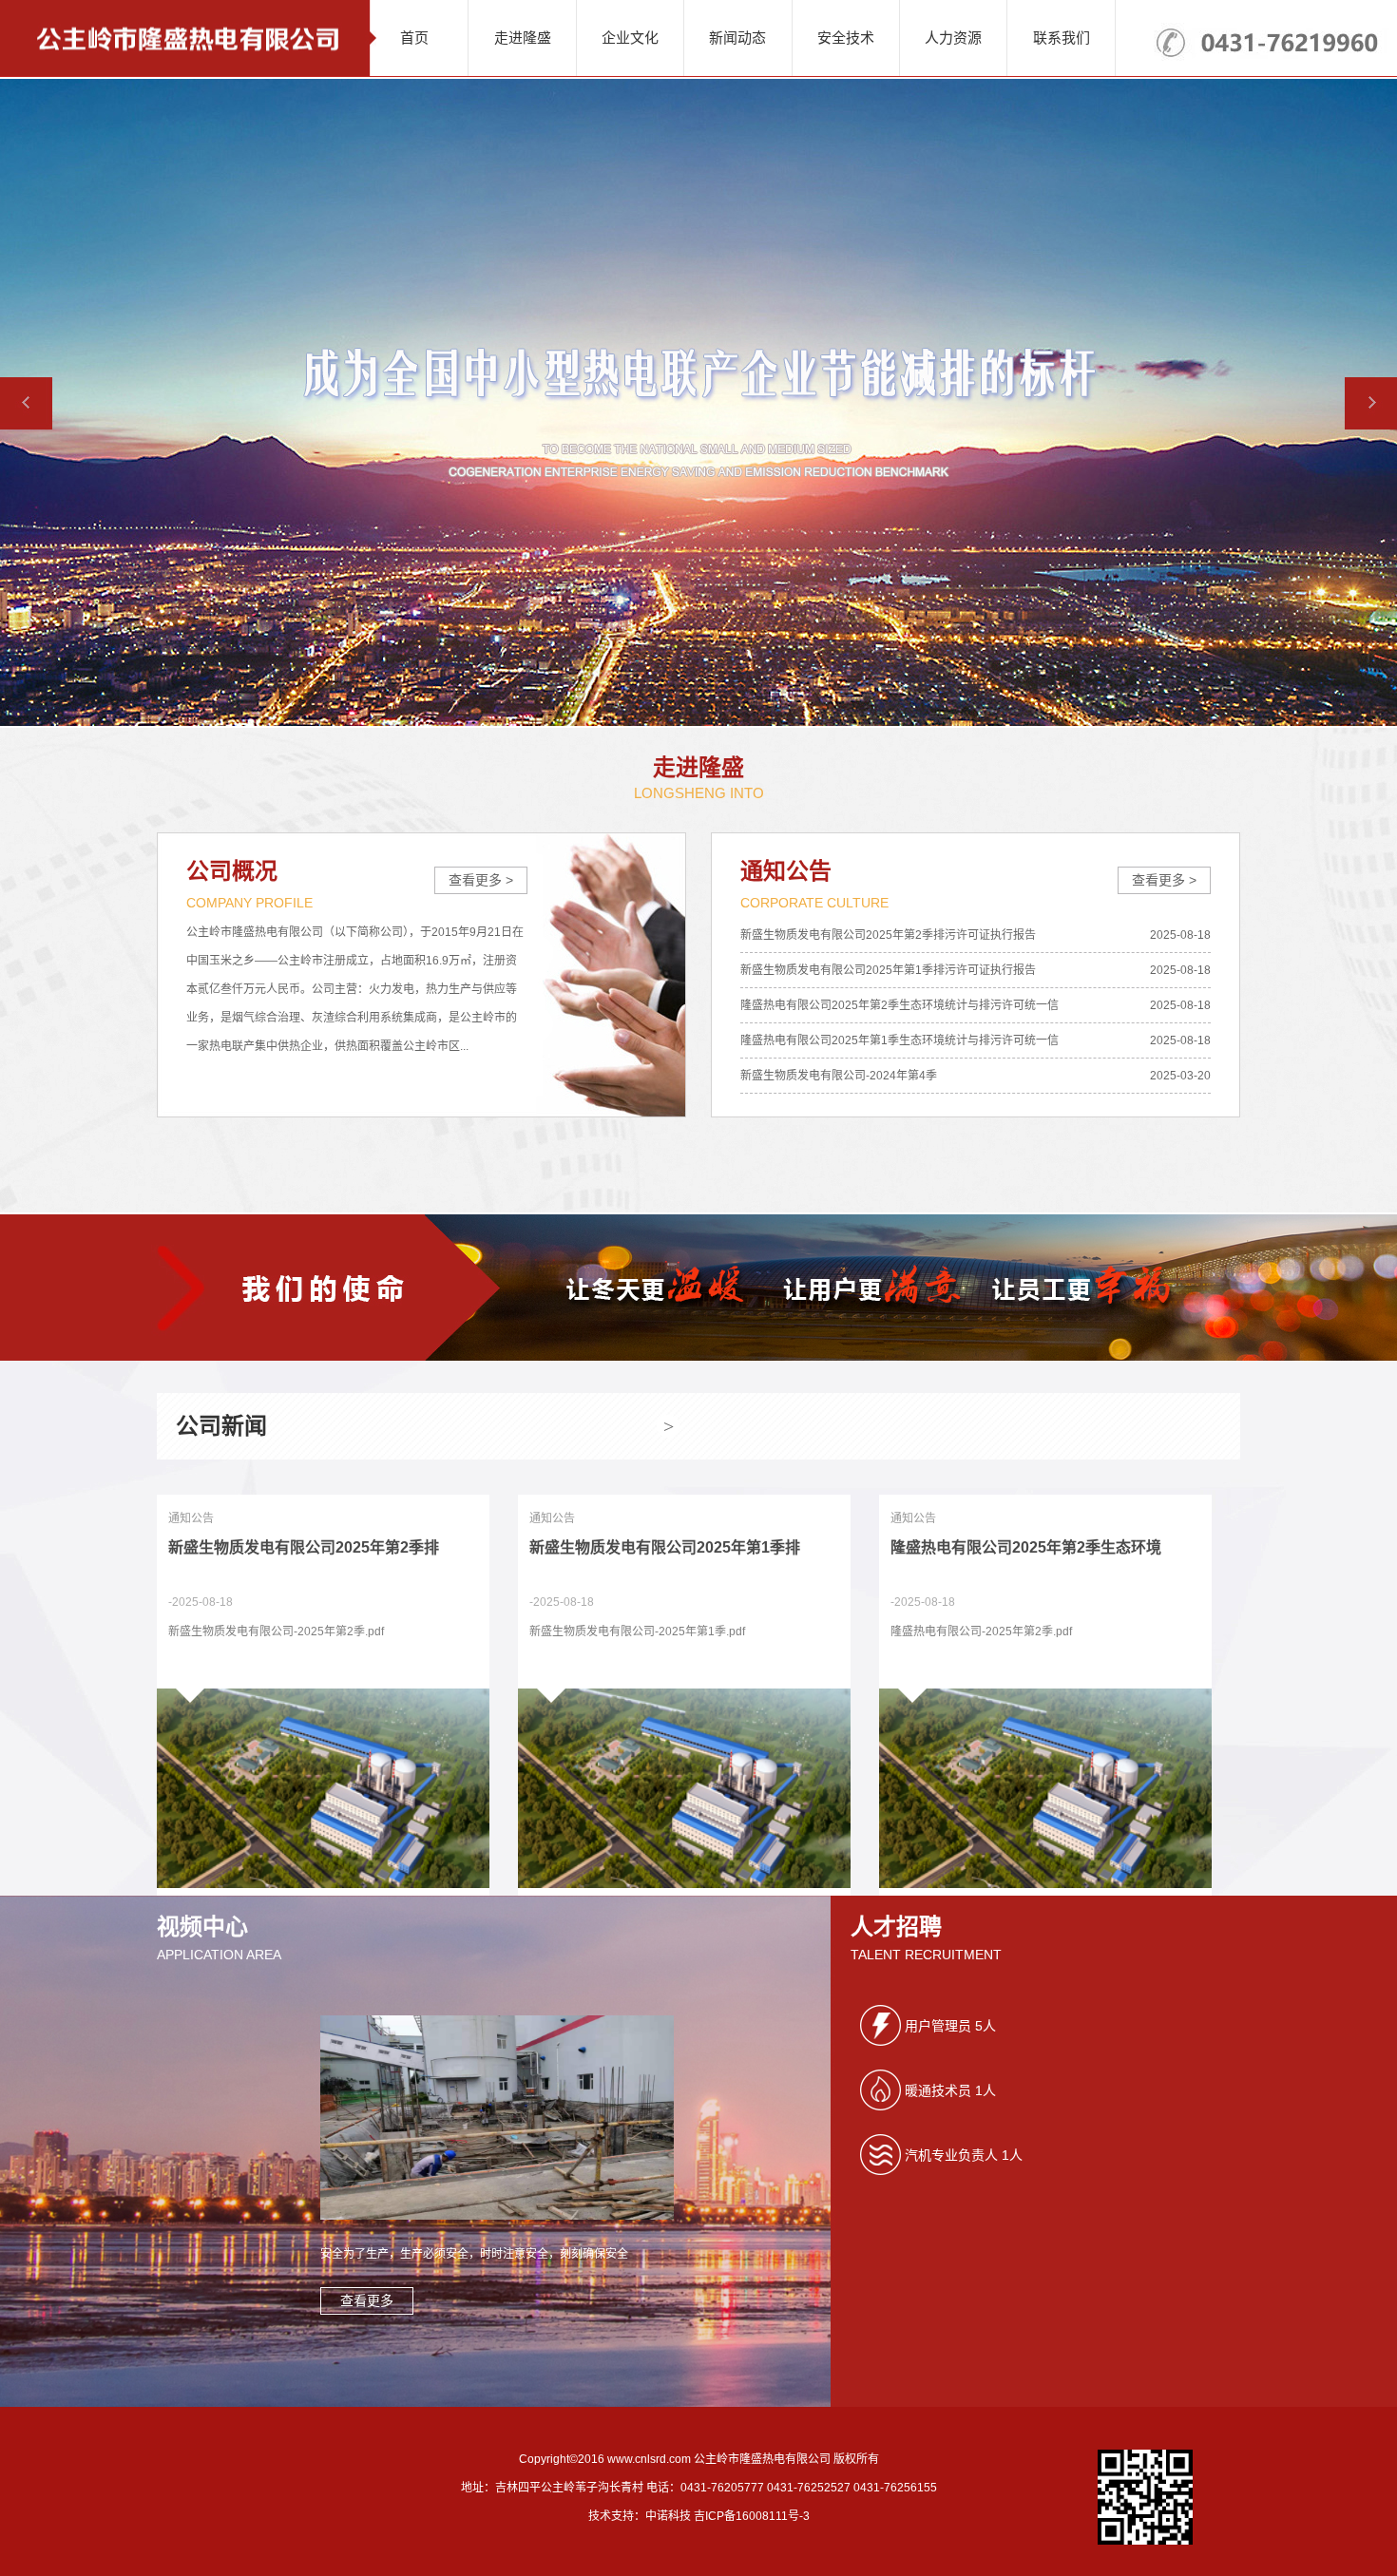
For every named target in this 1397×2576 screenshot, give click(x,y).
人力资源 (953, 38)
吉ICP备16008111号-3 (752, 2516)
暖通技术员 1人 (950, 2090)
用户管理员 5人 (950, 2026)
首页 (414, 38)
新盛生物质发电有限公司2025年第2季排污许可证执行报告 (888, 935)
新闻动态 (737, 38)
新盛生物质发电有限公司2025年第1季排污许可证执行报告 (888, 970)
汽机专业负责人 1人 (964, 2155)
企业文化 (630, 38)
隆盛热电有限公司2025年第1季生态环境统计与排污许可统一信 (899, 1040)
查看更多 (367, 2301)
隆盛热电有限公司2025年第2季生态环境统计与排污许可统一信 (899, 1005)
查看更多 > (481, 880)
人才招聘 (896, 1927)
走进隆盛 (523, 38)
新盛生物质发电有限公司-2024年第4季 (839, 1076)
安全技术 (846, 38)
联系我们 (1062, 38)
